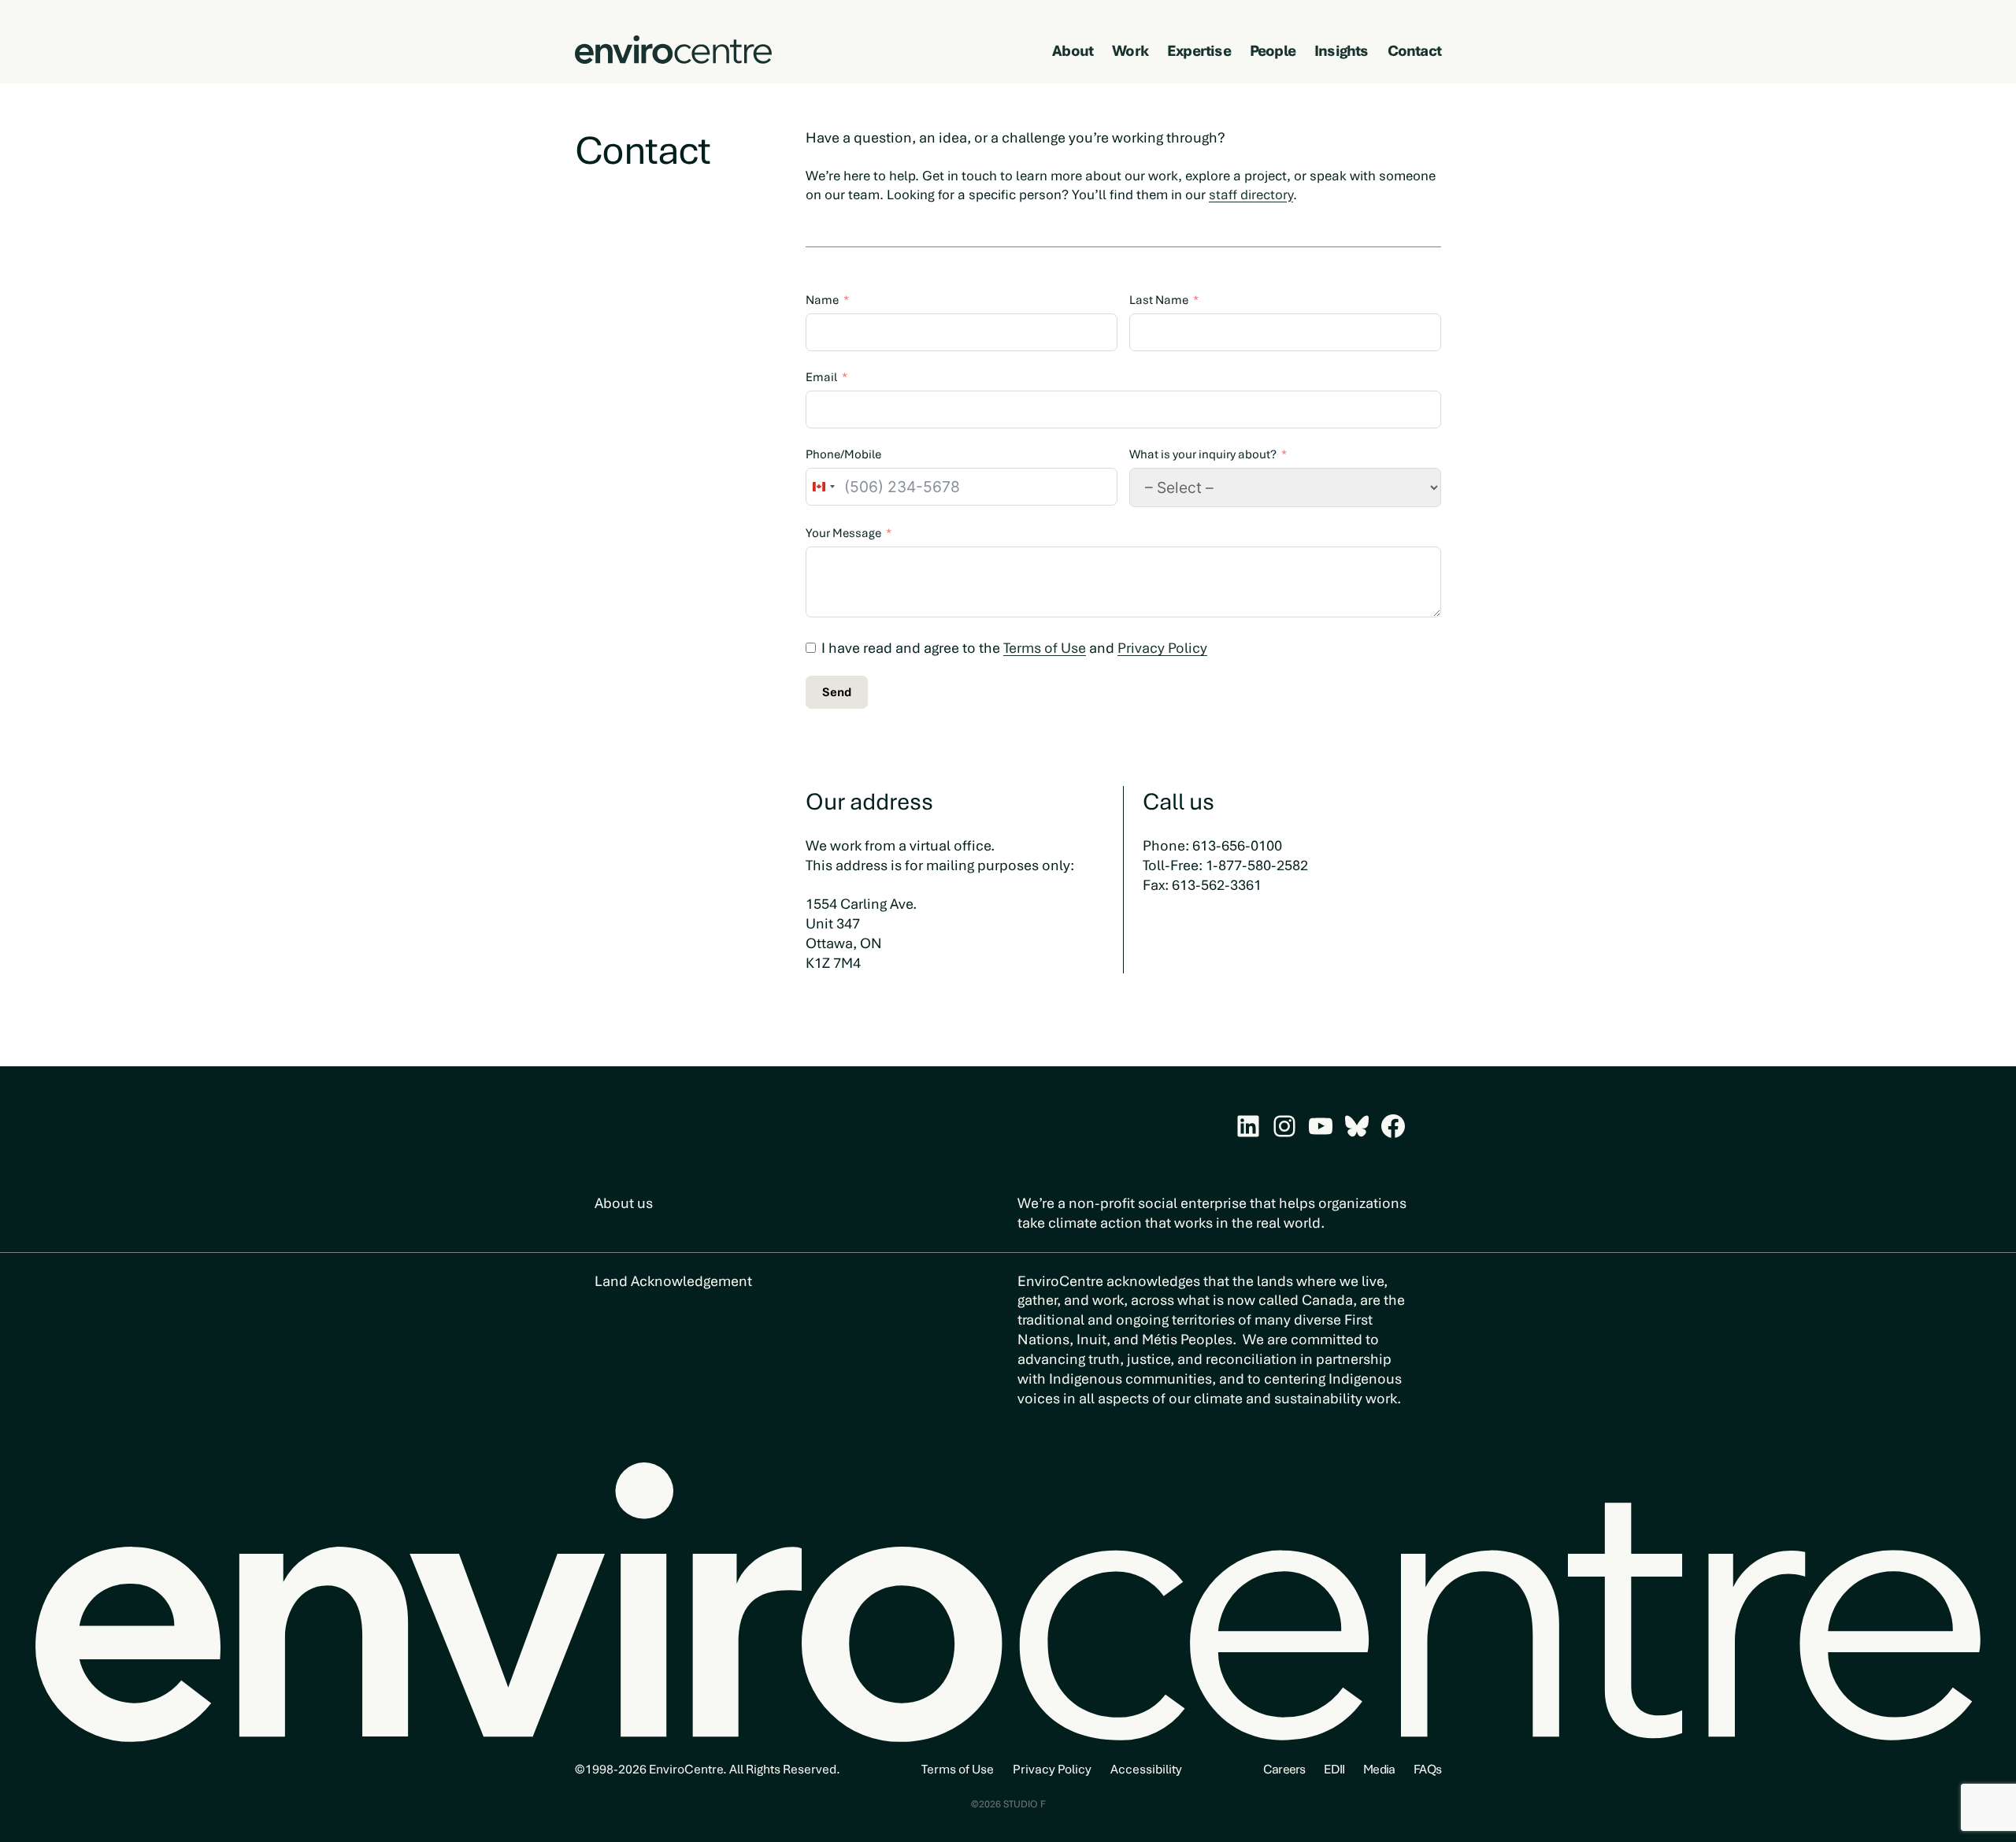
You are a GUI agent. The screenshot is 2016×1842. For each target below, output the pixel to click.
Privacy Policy (1162, 648)
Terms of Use (1045, 648)
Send (837, 692)
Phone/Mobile (843, 454)
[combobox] (823, 487)
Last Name (1159, 300)
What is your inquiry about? (1203, 454)
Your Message (843, 533)
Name (822, 300)
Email (821, 377)
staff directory (1251, 195)
